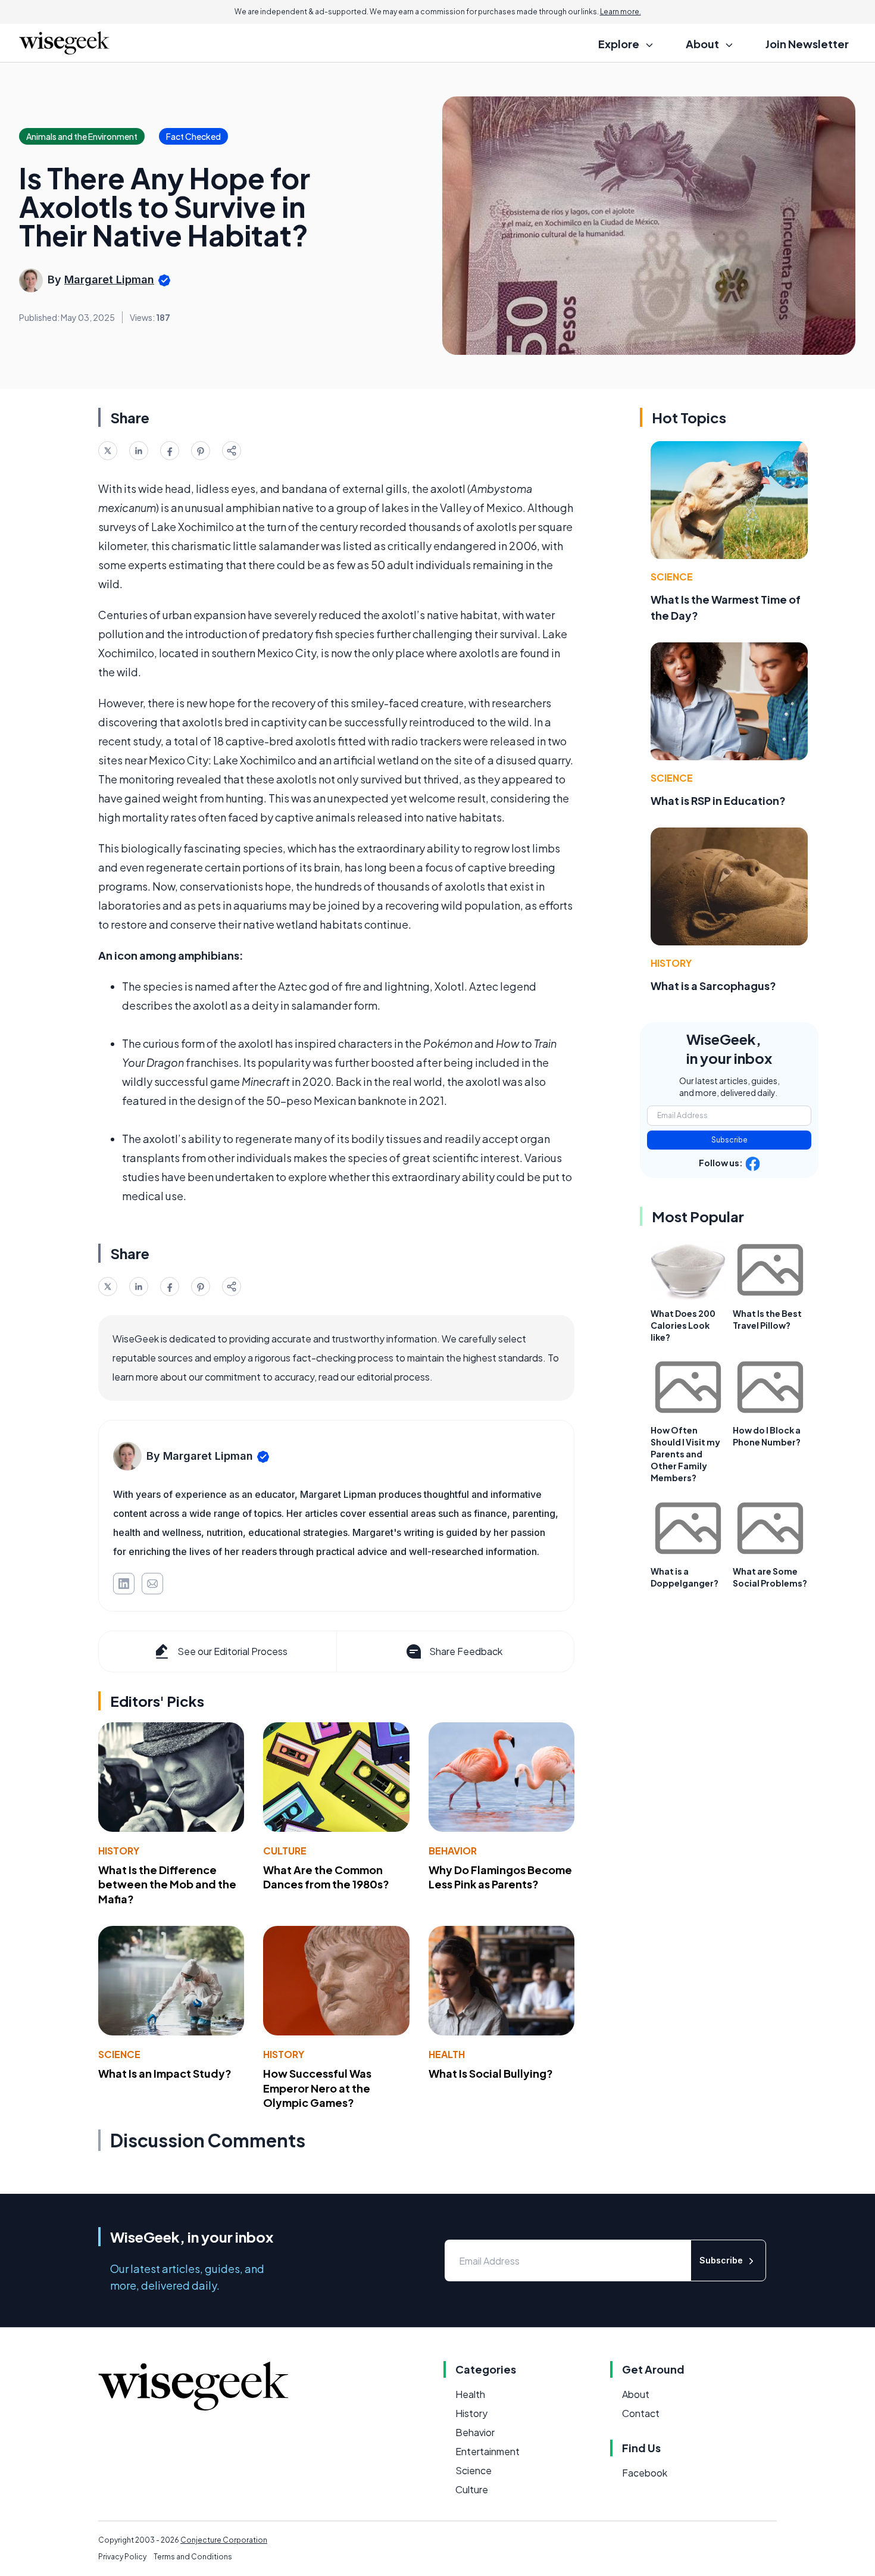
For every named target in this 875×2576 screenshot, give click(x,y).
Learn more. (621, 12)
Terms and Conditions (193, 2557)
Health (447, 2054)
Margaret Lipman (109, 280)
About (636, 2394)
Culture (285, 1851)
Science (119, 2054)
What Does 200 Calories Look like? (683, 1325)
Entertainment (487, 2451)
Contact (641, 2413)
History (119, 1851)
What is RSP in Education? (718, 800)
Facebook (645, 2473)
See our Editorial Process (232, 1651)
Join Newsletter (807, 44)
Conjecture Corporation (224, 2540)
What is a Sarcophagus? (713, 986)
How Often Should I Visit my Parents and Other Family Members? (685, 1454)
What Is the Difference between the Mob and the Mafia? (167, 1885)
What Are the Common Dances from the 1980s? (326, 1877)
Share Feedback (466, 1651)
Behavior (453, 1851)
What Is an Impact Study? (165, 2073)
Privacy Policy (122, 2557)
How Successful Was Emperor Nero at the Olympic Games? (317, 2088)
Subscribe (729, 1140)
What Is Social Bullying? (491, 2073)
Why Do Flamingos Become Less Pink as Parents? (500, 1877)
